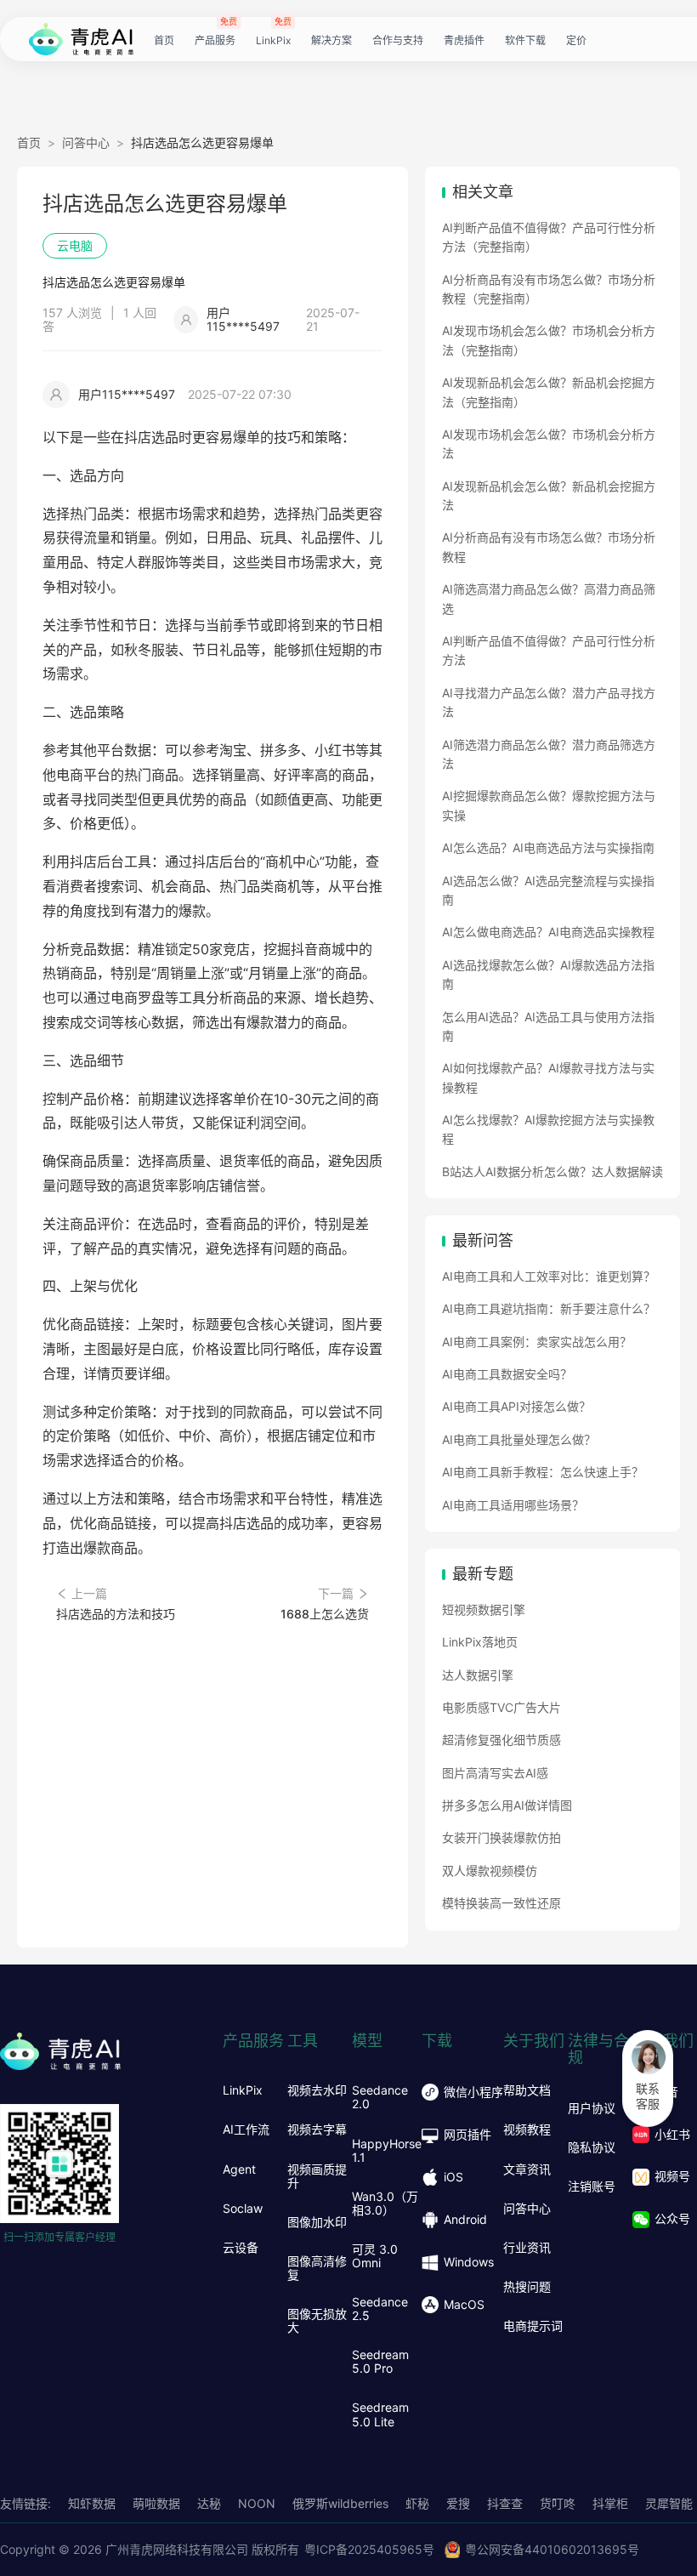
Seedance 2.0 (380, 2097)
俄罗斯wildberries (340, 2503)
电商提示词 (533, 2326)
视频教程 (527, 2130)
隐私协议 (592, 2147)
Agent (239, 2169)
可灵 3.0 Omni (375, 2256)
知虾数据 (92, 2503)
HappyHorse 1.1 (387, 2151)
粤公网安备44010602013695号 (552, 2549)
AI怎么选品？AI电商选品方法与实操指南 (548, 847)
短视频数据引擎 (484, 1609)
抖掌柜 (610, 2503)
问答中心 (86, 142)
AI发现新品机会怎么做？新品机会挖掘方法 (549, 495)
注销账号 (592, 2186)
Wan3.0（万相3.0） (385, 2204)
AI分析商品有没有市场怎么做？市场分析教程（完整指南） (549, 289)
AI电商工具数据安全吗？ (507, 1374)
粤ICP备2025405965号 (369, 2549)
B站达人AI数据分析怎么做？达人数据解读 (552, 1171)
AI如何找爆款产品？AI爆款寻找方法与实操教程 (548, 1077)
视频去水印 (317, 2090)
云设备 (241, 2248)
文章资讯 (527, 2169)
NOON (257, 2503)
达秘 (209, 2503)
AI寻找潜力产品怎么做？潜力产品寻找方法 (549, 702)
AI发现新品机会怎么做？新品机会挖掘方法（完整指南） (549, 392)
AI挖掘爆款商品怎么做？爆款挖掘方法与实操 (549, 805)
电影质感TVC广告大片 (501, 1707)
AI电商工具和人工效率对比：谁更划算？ (549, 1276)
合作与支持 (398, 40)
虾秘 (417, 2503)
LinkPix (273, 40)
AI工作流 (246, 2130)
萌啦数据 (156, 2503)
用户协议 (592, 2108)
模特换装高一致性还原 (501, 1903)
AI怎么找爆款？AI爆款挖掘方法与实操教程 (548, 1129)
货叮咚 (558, 2503)
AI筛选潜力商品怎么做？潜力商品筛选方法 (549, 754)
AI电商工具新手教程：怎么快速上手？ (543, 1472)
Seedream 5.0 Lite (380, 2414)
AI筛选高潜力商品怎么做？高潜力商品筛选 (549, 598)
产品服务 (215, 40)
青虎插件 (464, 40)
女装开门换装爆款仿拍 (501, 1837)
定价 (576, 40)
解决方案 (331, 40)
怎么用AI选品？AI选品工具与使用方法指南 (548, 1026)
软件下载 (525, 40)
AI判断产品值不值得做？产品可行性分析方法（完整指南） (549, 237)
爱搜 (458, 2503)
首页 (164, 40)
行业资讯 (527, 2248)
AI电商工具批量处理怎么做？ (519, 1439)
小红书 (672, 2134)
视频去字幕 (317, 2130)
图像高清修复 (317, 2268)
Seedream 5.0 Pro (380, 2362)
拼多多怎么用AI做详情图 (507, 1805)
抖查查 (505, 2503)
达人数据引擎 (478, 1675)
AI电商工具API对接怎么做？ (516, 1406)
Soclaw (243, 2209)
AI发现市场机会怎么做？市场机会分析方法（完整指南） (549, 340)
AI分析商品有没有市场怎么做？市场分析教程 (549, 546)
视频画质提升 (317, 2176)
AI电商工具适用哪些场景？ (513, 1505)
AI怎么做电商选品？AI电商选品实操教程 (548, 932)
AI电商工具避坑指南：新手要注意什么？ (549, 1308)
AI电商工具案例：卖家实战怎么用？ (537, 1342)
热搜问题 (527, 2287)
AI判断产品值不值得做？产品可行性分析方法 (549, 650)
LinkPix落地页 (480, 1642)
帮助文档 (527, 2090)
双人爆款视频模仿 (490, 1871)
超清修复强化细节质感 (501, 1740)
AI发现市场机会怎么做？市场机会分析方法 (549, 444)
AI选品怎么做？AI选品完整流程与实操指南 (548, 890)
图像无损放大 (317, 2321)
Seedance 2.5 (380, 2309)
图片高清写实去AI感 (495, 1773)
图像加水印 (317, 2222)
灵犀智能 (669, 2503)
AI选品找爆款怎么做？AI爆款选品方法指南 (548, 974)
